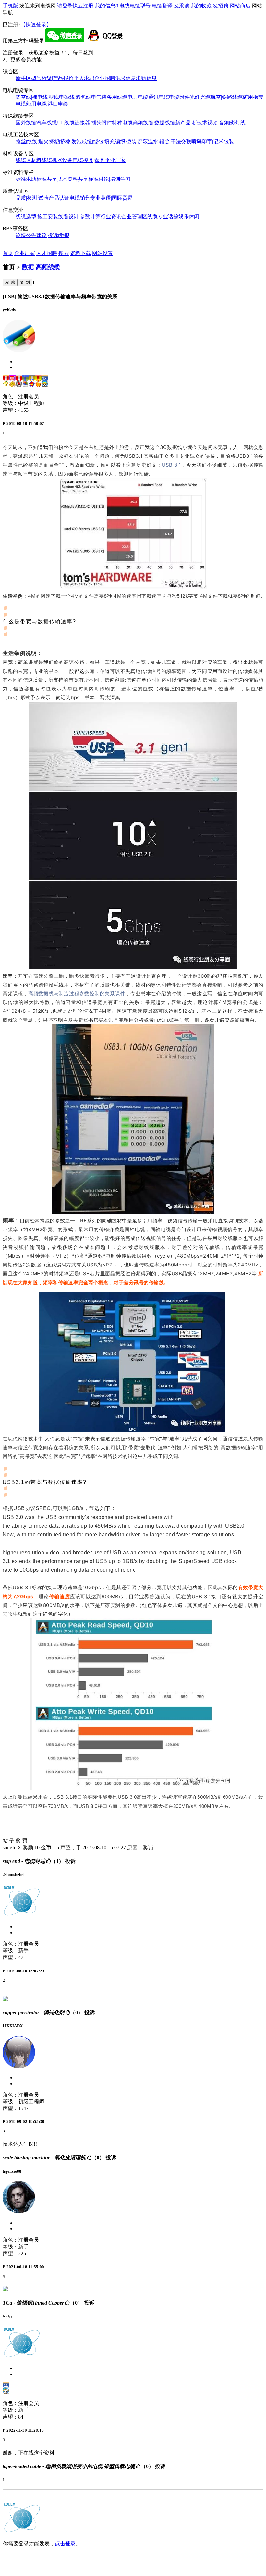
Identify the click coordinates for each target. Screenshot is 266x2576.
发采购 (182, 6)
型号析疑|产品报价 (52, 78)
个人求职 (84, 78)
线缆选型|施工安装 (37, 217)
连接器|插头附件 (93, 123)
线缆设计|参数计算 (79, 217)
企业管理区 (134, 217)
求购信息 (146, 78)
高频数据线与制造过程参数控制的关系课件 (77, 993)
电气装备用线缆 (109, 97)
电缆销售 (80, 198)
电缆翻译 (162, 6)
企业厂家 (115, 160)
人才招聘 (47, 253)
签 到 (25, 282)
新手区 (23, 78)
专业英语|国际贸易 (111, 198)
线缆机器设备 (57, 160)
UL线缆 (66, 123)
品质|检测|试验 (32, 198)
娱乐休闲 (189, 217)
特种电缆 (122, 123)
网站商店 (240, 6)
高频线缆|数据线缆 (154, 123)
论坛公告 (26, 235)
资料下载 (80, 253)
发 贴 (10, 282)
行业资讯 (111, 217)
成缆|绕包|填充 (98, 141)
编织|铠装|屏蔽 (131, 141)
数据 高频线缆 (41, 267)
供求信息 (126, 78)
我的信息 (106, 6)
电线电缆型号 (135, 6)
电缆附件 (179, 97)
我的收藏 (201, 6)
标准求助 (26, 179)
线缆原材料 (29, 160)
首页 (8, 253)
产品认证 (59, 198)
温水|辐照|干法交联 (170, 141)
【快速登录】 (36, 24)
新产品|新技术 (191, 123)
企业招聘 (105, 78)
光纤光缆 (200, 97)
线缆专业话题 (163, 217)
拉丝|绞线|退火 (32, 141)
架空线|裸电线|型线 (37, 97)
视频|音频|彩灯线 (226, 123)
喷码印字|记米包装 (213, 141)
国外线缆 (26, 123)
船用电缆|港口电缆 (47, 104)
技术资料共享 (73, 179)
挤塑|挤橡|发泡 (65, 141)
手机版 (10, 6)
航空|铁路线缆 (227, 97)
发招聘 (221, 6)
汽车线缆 (47, 123)
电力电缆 (138, 97)
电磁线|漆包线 (75, 97)
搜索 (64, 253)
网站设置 (103, 253)
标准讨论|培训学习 (109, 179)
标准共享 (47, 179)
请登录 (65, 6)
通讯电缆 (159, 97)
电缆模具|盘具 (89, 160)
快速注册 (83, 6)
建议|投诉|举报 (53, 235)
